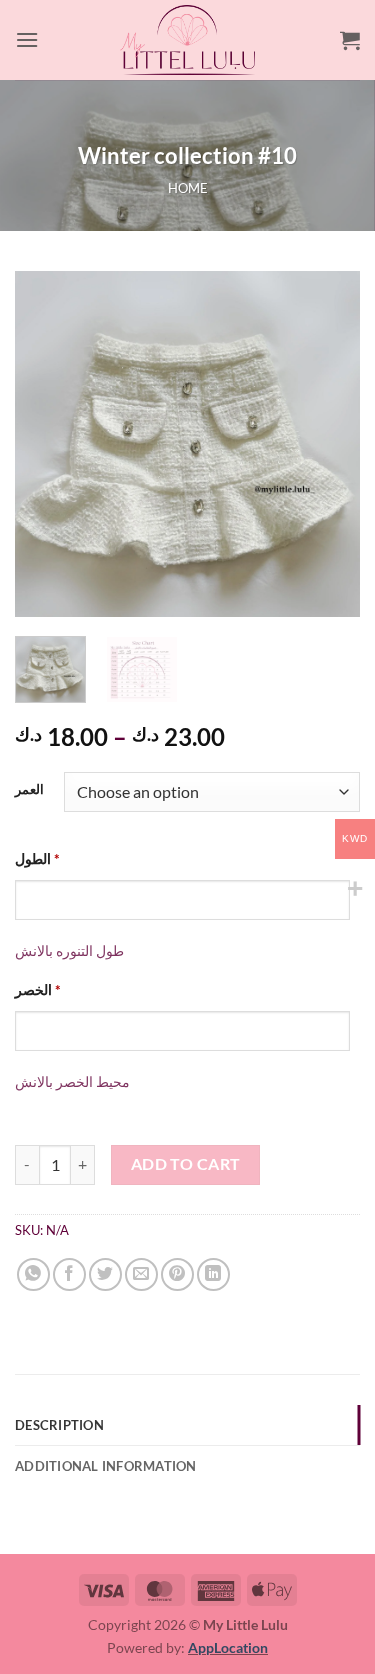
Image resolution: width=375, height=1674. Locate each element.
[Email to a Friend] (141, 1274)
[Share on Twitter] (105, 1274)
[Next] (328, 443)
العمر (29, 790)
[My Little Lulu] (187, 40)
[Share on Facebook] (69, 1274)
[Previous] (47, 443)
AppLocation (228, 1647)
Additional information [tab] (106, 1466)
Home (188, 188)
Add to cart (186, 1164)
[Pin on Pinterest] (177, 1274)
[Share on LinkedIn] (213, 1274)
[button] (27, 39)
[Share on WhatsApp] (33, 1274)
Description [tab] (59, 1425)
